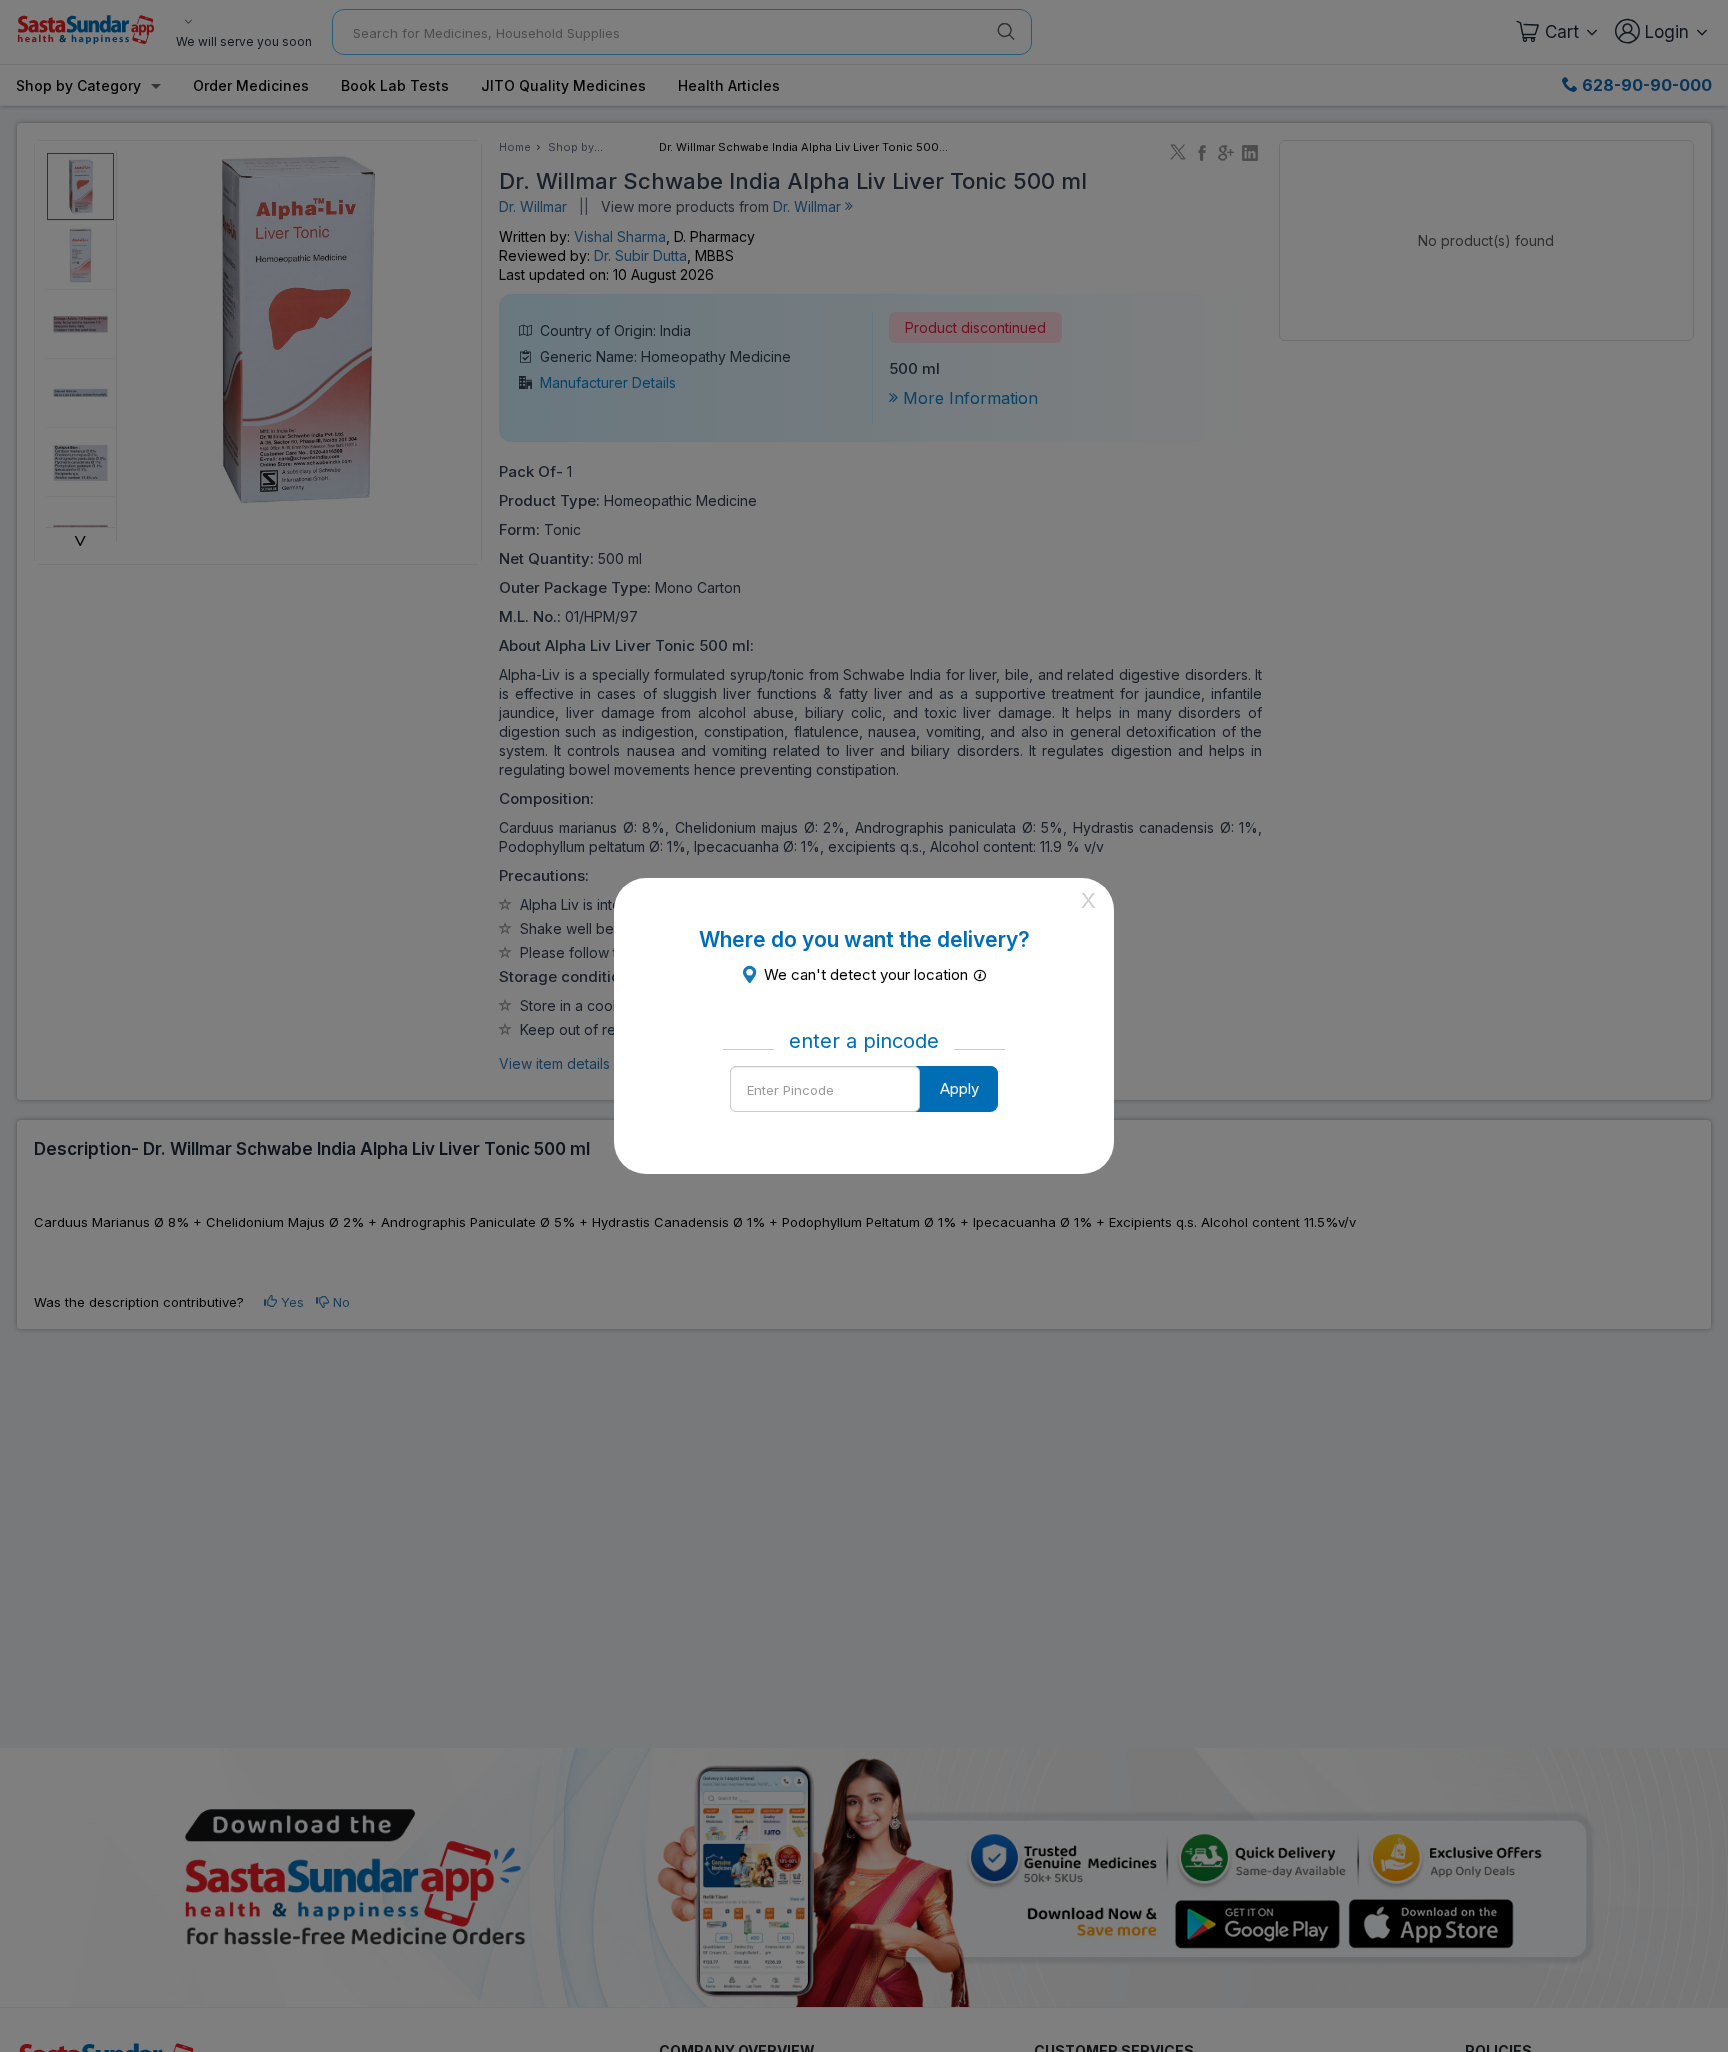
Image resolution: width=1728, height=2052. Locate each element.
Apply (959, 1088)
